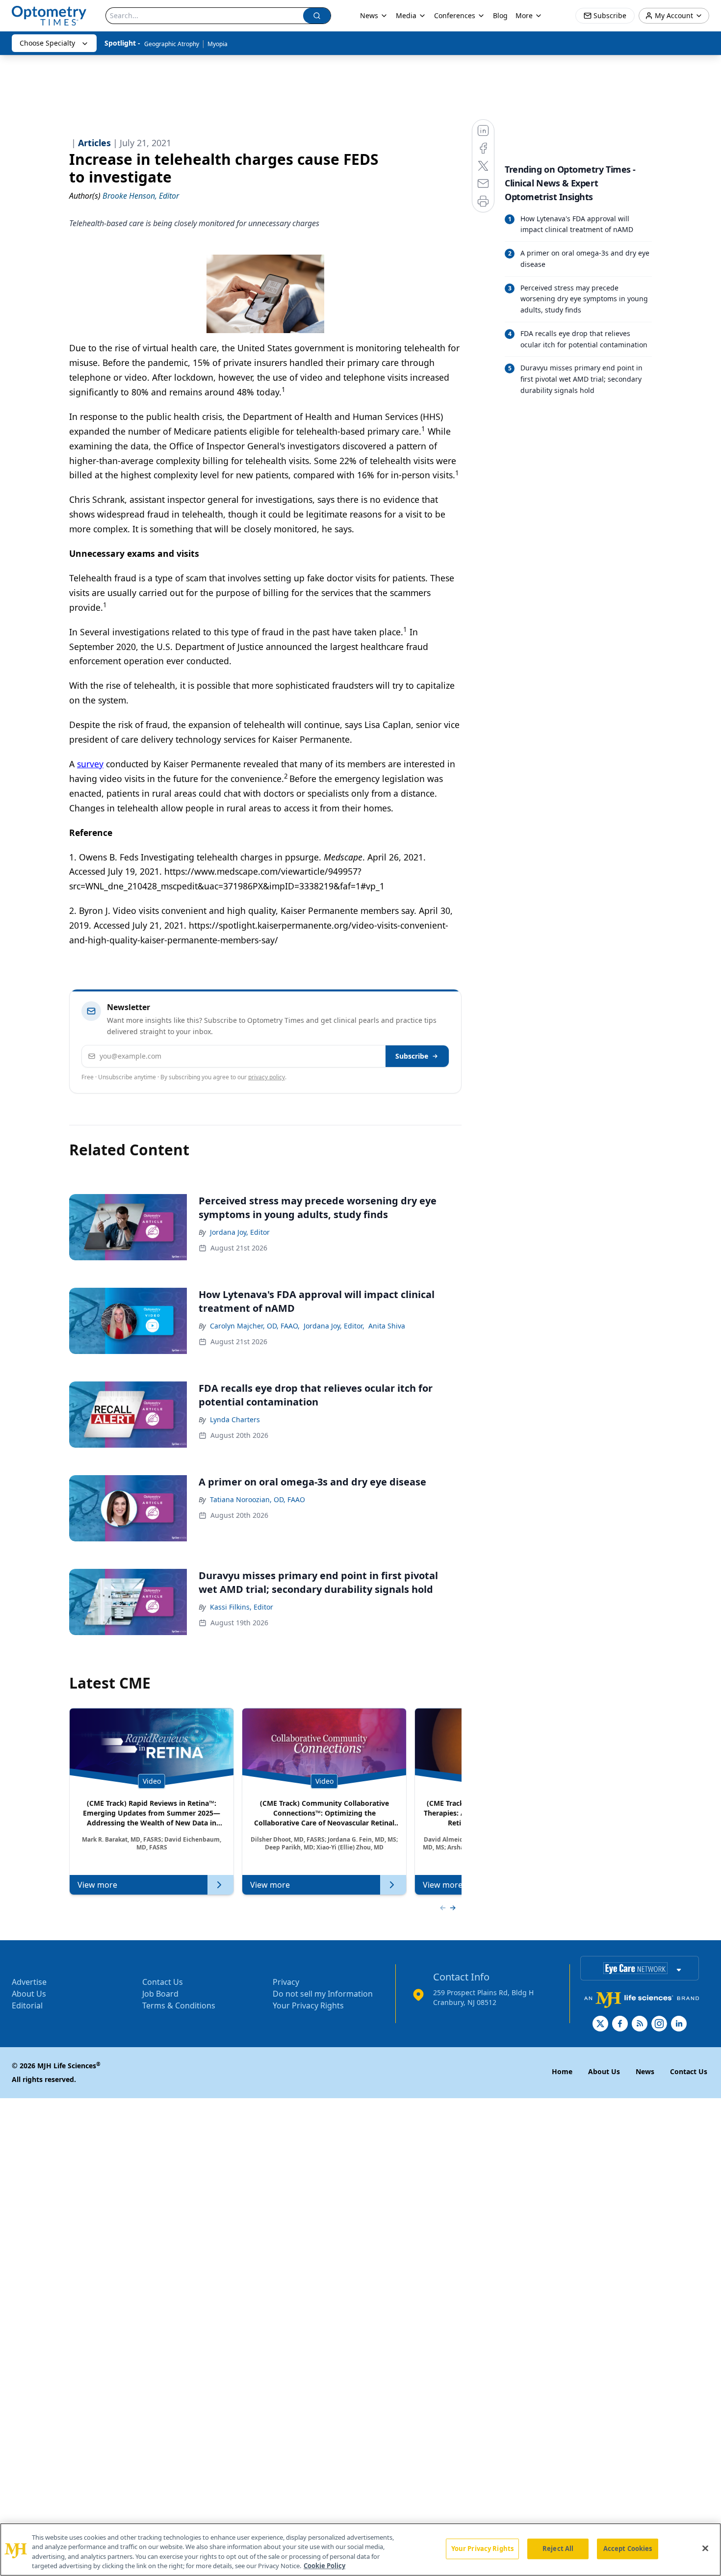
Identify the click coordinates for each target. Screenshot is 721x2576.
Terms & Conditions (179, 2005)
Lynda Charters (235, 1419)
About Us (29, 1994)
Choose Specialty (47, 43)
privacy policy (267, 1077)
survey (90, 764)
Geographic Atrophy (172, 44)
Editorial (27, 2005)
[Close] (705, 2548)
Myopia (218, 44)
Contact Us (163, 1982)
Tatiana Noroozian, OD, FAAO (257, 1499)
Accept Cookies (628, 2549)
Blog (500, 15)
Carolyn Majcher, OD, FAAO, (255, 1326)
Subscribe (412, 1056)
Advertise (29, 1982)
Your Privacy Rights (308, 2005)
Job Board (160, 1994)
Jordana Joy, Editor (240, 1232)
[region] (360, 2550)
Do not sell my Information (323, 1994)
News (369, 15)
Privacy (286, 1982)
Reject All (558, 2549)
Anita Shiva (387, 1326)
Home (562, 2071)
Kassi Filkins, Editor (242, 1607)
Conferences (455, 15)
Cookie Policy (324, 2566)
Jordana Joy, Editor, (334, 1326)
